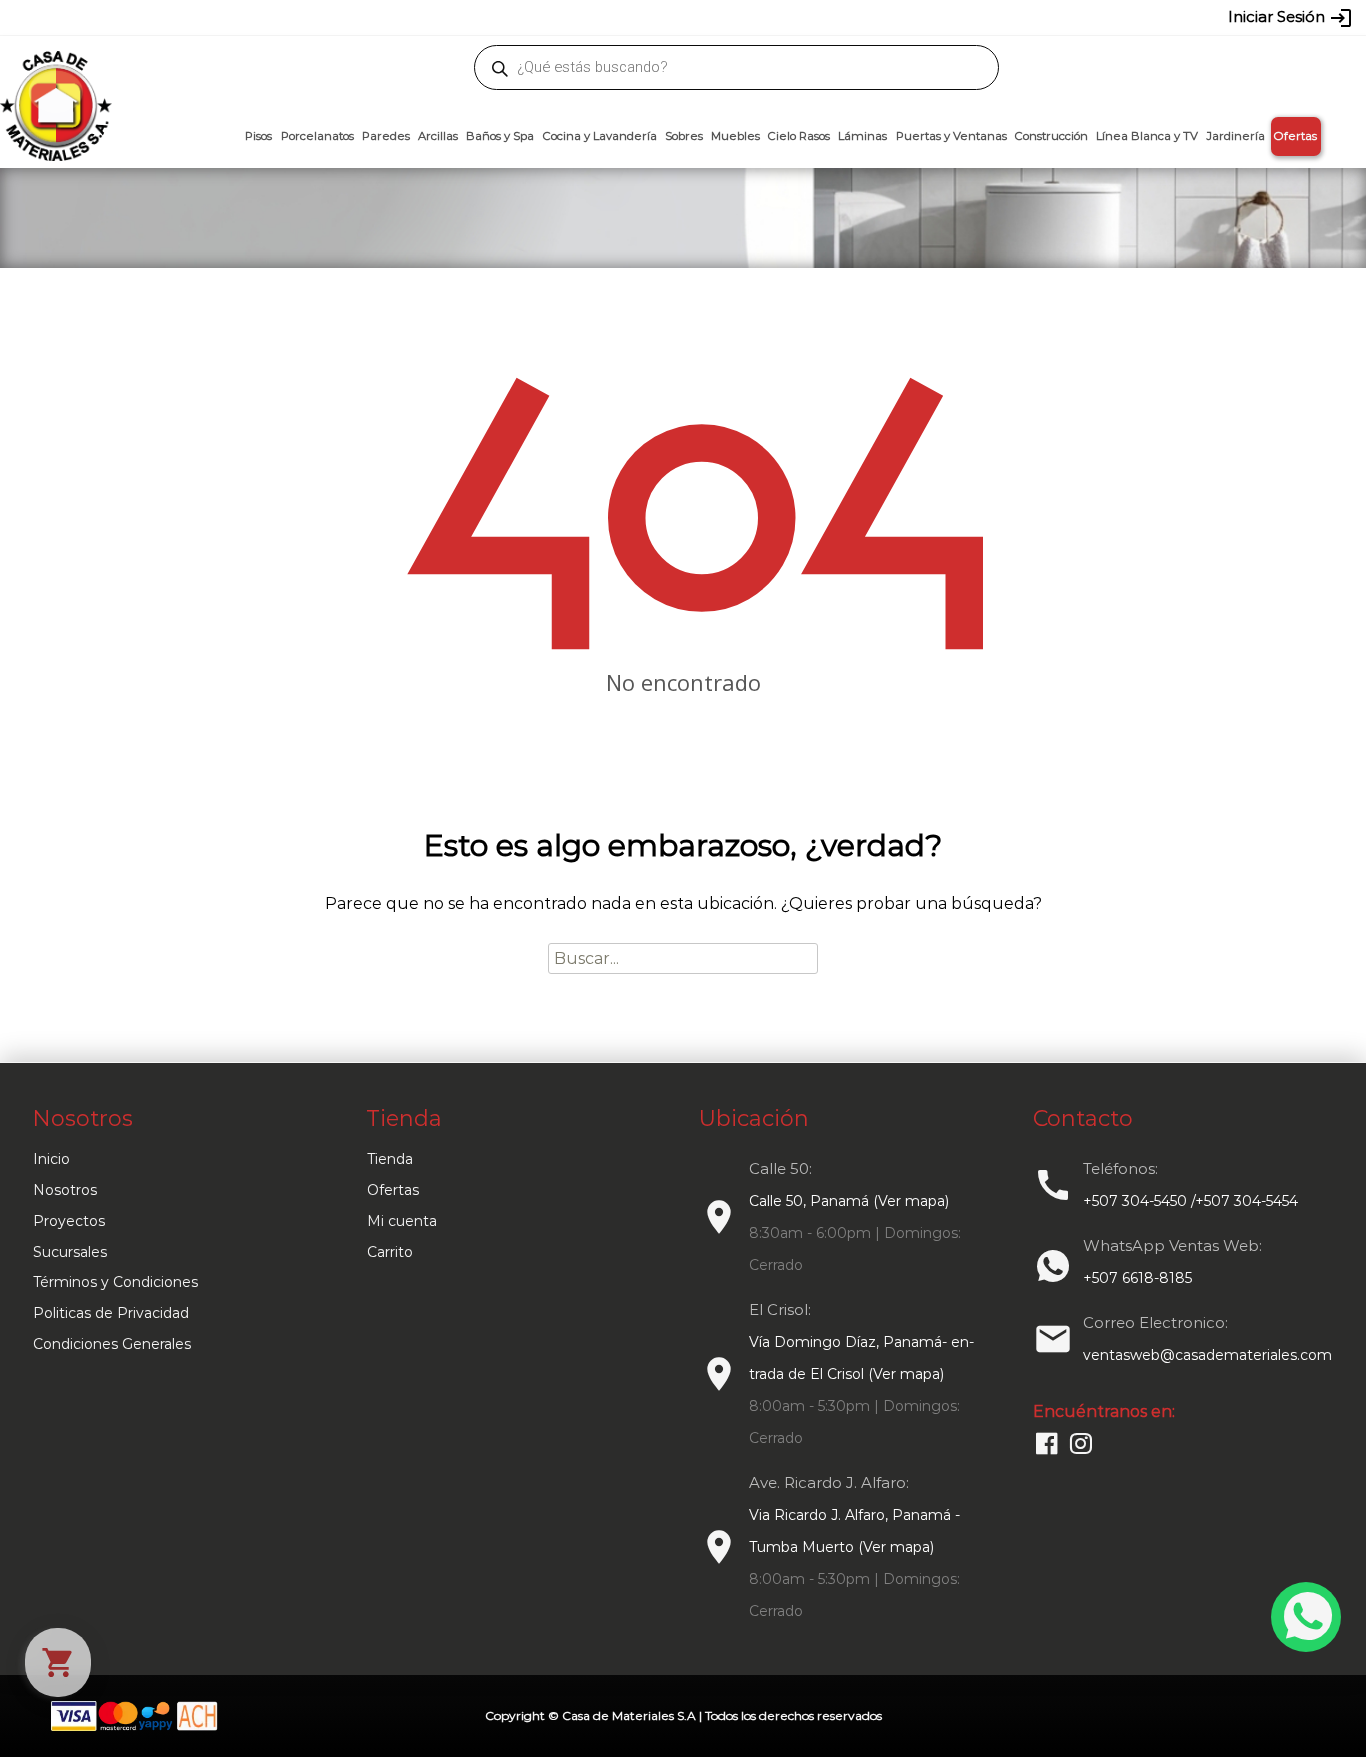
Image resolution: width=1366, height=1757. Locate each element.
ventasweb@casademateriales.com (234, 17)
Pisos (258, 136)
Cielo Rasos (799, 136)
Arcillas (438, 136)
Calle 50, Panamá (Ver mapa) (849, 1201)
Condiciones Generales (112, 1344)
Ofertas (1295, 136)
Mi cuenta (402, 1221)
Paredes (386, 136)
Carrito (390, 1252)
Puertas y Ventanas (951, 136)
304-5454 (725, 17)
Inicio (51, 1159)
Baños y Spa (500, 136)
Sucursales (70, 1252)
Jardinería (1235, 136)
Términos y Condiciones (115, 1282)
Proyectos (69, 1221)
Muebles (735, 136)
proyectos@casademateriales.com (472, 17)
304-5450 (654, 17)
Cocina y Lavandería (600, 136)
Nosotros (65, 1190)
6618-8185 (795, 17)
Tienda (390, 1159)
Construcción (1051, 136)
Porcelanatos (317, 136)
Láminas (862, 136)
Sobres (684, 136)
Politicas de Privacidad (111, 1313)
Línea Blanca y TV (1147, 136)
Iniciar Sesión (1290, 18)
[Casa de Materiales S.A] (50, 76)
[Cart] (58, 1662)
